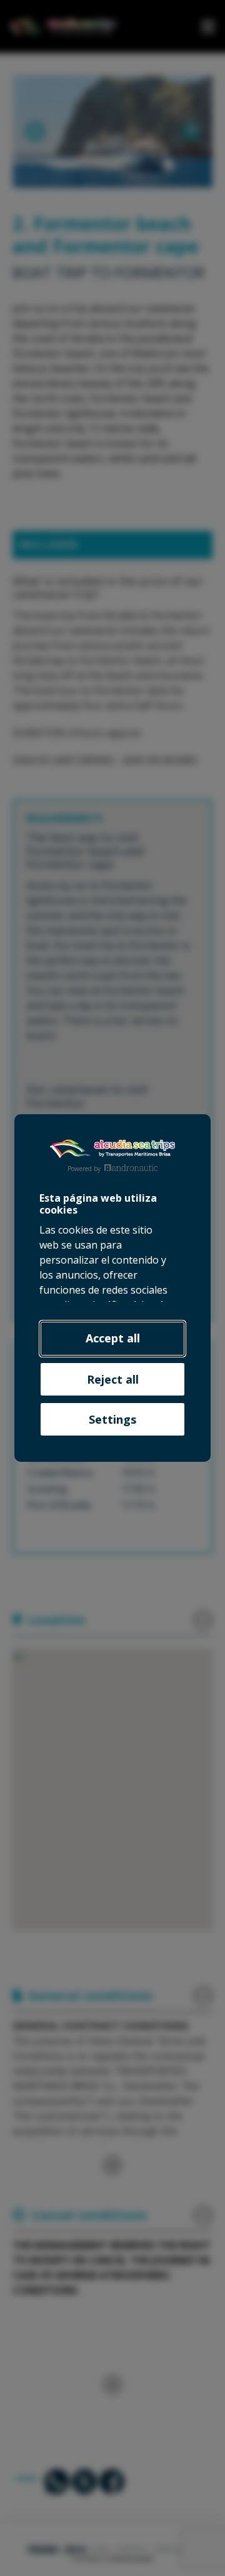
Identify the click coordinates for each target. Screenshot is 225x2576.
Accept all (113, 1338)
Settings (112, 1419)
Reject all (113, 1379)
